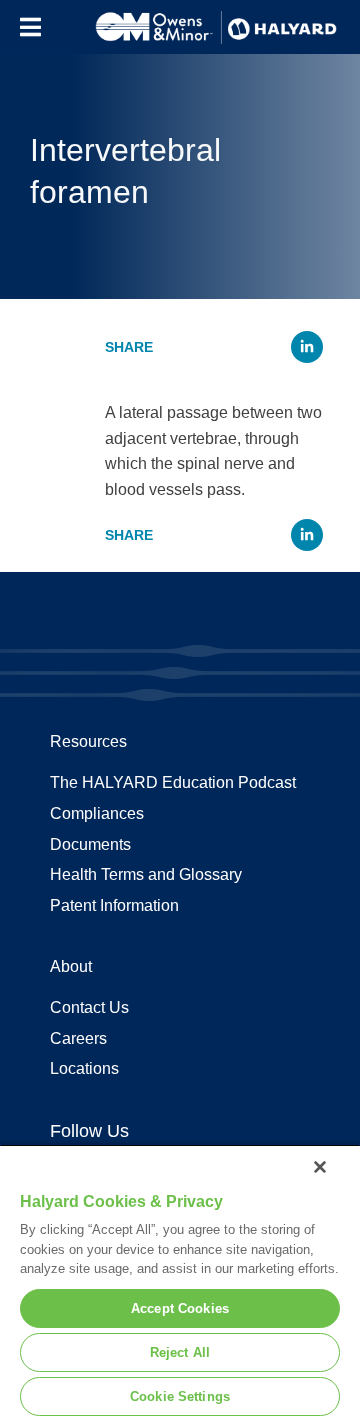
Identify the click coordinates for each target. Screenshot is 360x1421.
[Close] (320, 1167)
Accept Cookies (180, 1308)
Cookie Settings (180, 1396)
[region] (180, 1282)
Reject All (180, 1352)
